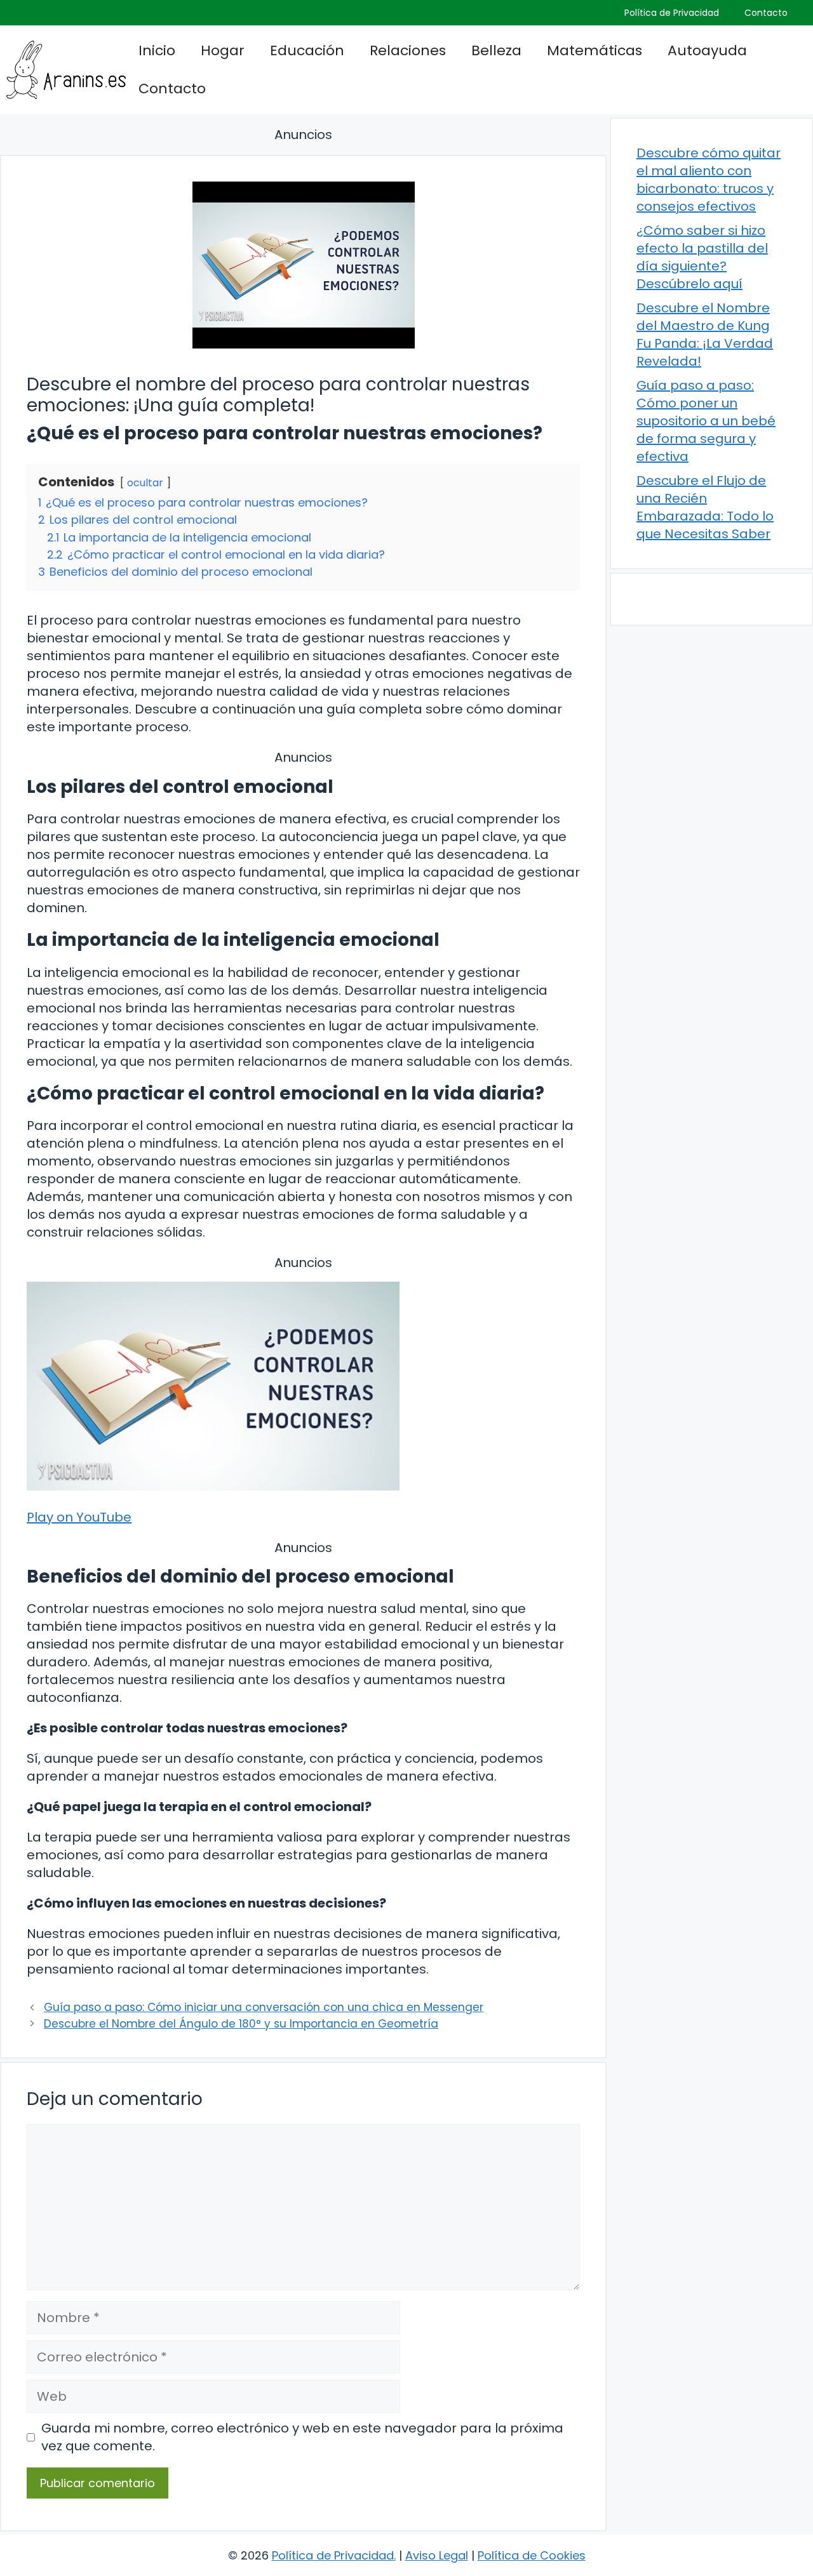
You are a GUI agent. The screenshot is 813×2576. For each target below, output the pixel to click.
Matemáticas (595, 50)
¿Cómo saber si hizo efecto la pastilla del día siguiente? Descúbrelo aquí (702, 257)
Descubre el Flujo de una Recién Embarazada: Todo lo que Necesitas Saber (705, 507)
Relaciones (408, 50)
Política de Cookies (532, 2555)
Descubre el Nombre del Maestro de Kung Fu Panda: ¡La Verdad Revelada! (705, 335)
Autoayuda (707, 50)
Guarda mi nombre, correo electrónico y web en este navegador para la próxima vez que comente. (302, 2437)
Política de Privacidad (672, 13)
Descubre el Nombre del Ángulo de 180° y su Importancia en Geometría (241, 2024)
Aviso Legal (437, 2555)
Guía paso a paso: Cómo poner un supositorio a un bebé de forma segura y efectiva (706, 421)
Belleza (496, 50)
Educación (307, 50)
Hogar (223, 50)
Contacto (766, 13)
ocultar (145, 483)
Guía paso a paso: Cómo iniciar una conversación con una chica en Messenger (264, 2007)
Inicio (157, 50)
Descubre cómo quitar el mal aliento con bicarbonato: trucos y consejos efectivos (709, 180)
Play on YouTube (79, 1517)
